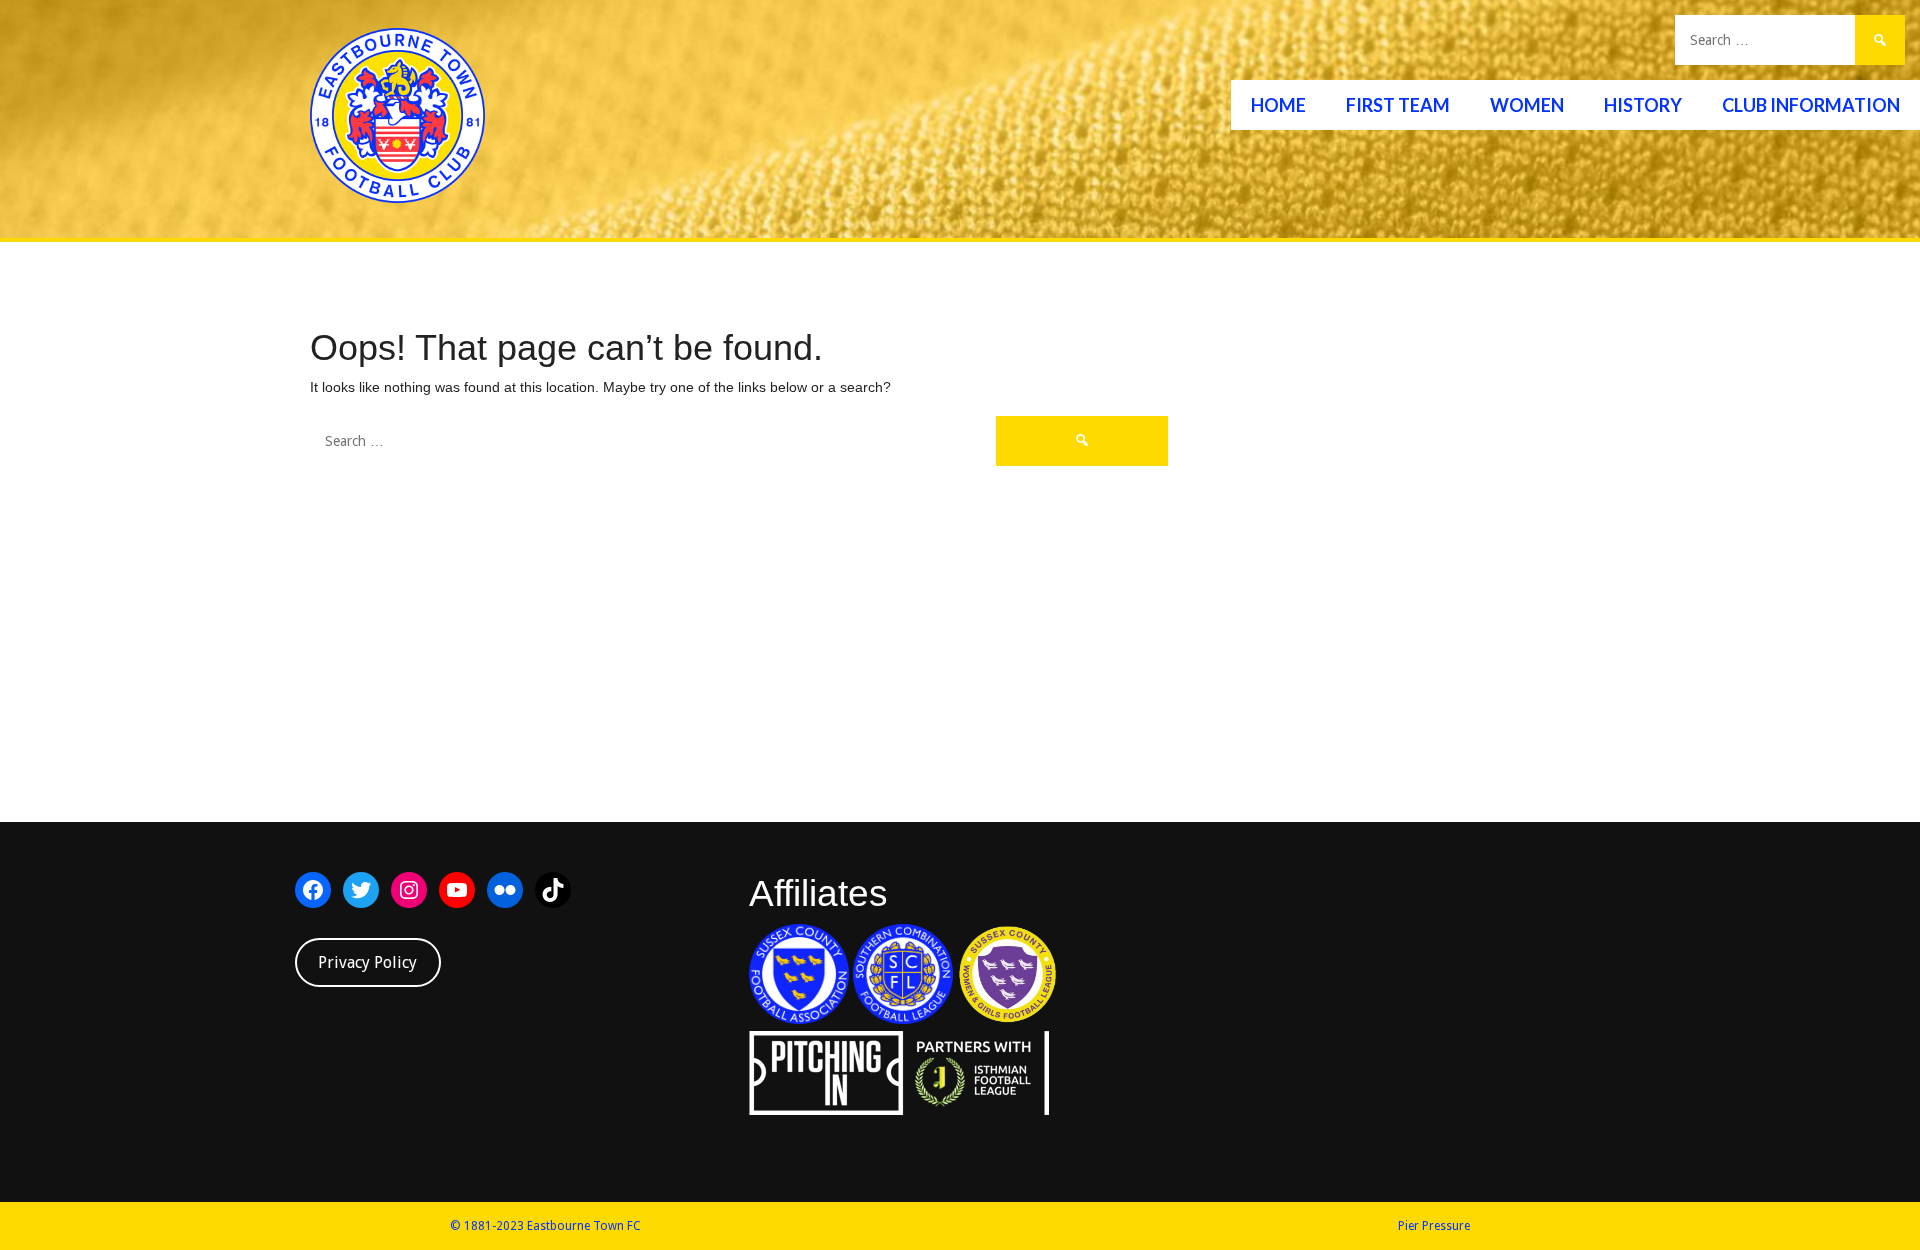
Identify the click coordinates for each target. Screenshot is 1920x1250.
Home (1278, 105)
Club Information (1811, 105)
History (1643, 105)
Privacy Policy (367, 962)
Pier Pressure (1434, 1226)
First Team (1398, 105)
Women (1527, 105)
